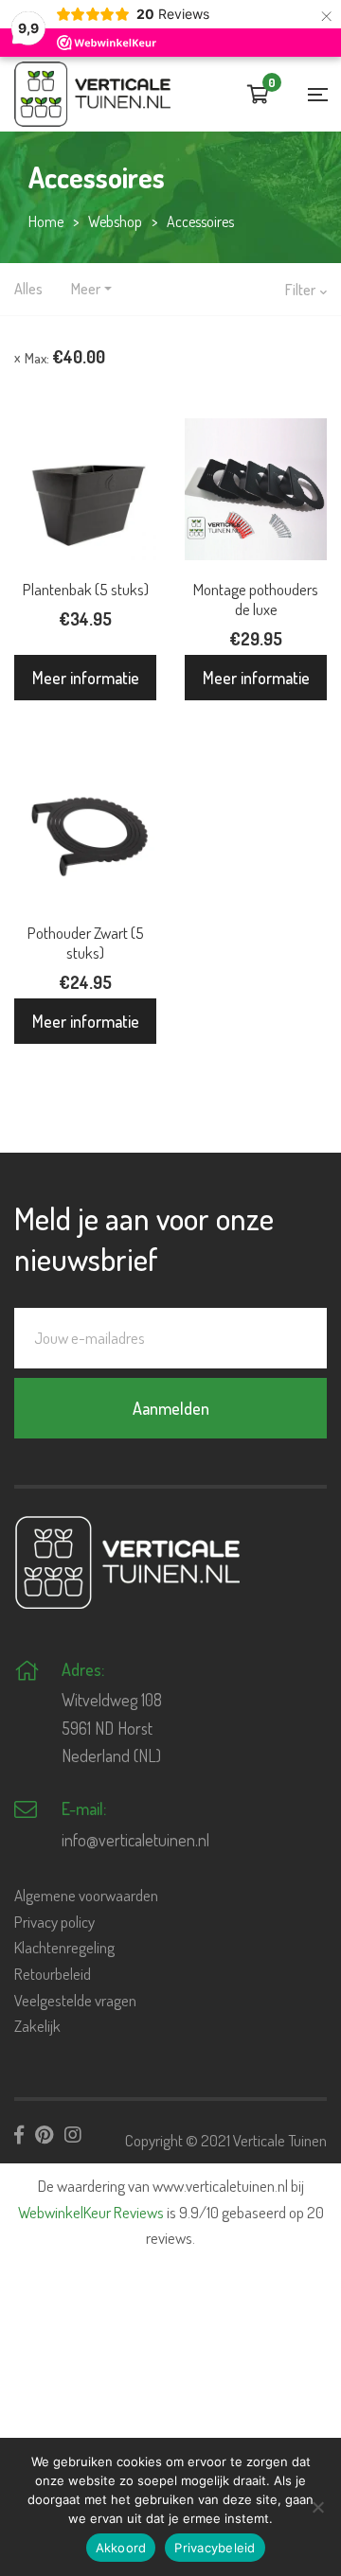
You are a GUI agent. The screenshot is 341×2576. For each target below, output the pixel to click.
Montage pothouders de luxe (256, 599)
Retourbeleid (53, 1974)
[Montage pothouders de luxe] (256, 489)
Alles (28, 289)
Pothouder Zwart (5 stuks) (86, 943)
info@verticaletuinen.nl (135, 1840)
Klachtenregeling (64, 1947)
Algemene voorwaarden (86, 1895)
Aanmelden (171, 1408)
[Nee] (317, 2507)
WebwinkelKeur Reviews (91, 2212)
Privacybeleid (215, 2548)
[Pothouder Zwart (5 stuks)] (85, 833)
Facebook (19, 2135)
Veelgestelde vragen (75, 2000)
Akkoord (121, 2548)
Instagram (73, 2135)
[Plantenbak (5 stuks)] (85, 489)
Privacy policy (54, 1922)
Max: (65, 357)
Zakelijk (37, 2026)
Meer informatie (86, 678)
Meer (86, 289)
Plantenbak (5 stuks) (86, 589)
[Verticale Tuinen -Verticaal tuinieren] (92, 94)
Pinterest (44, 2135)
